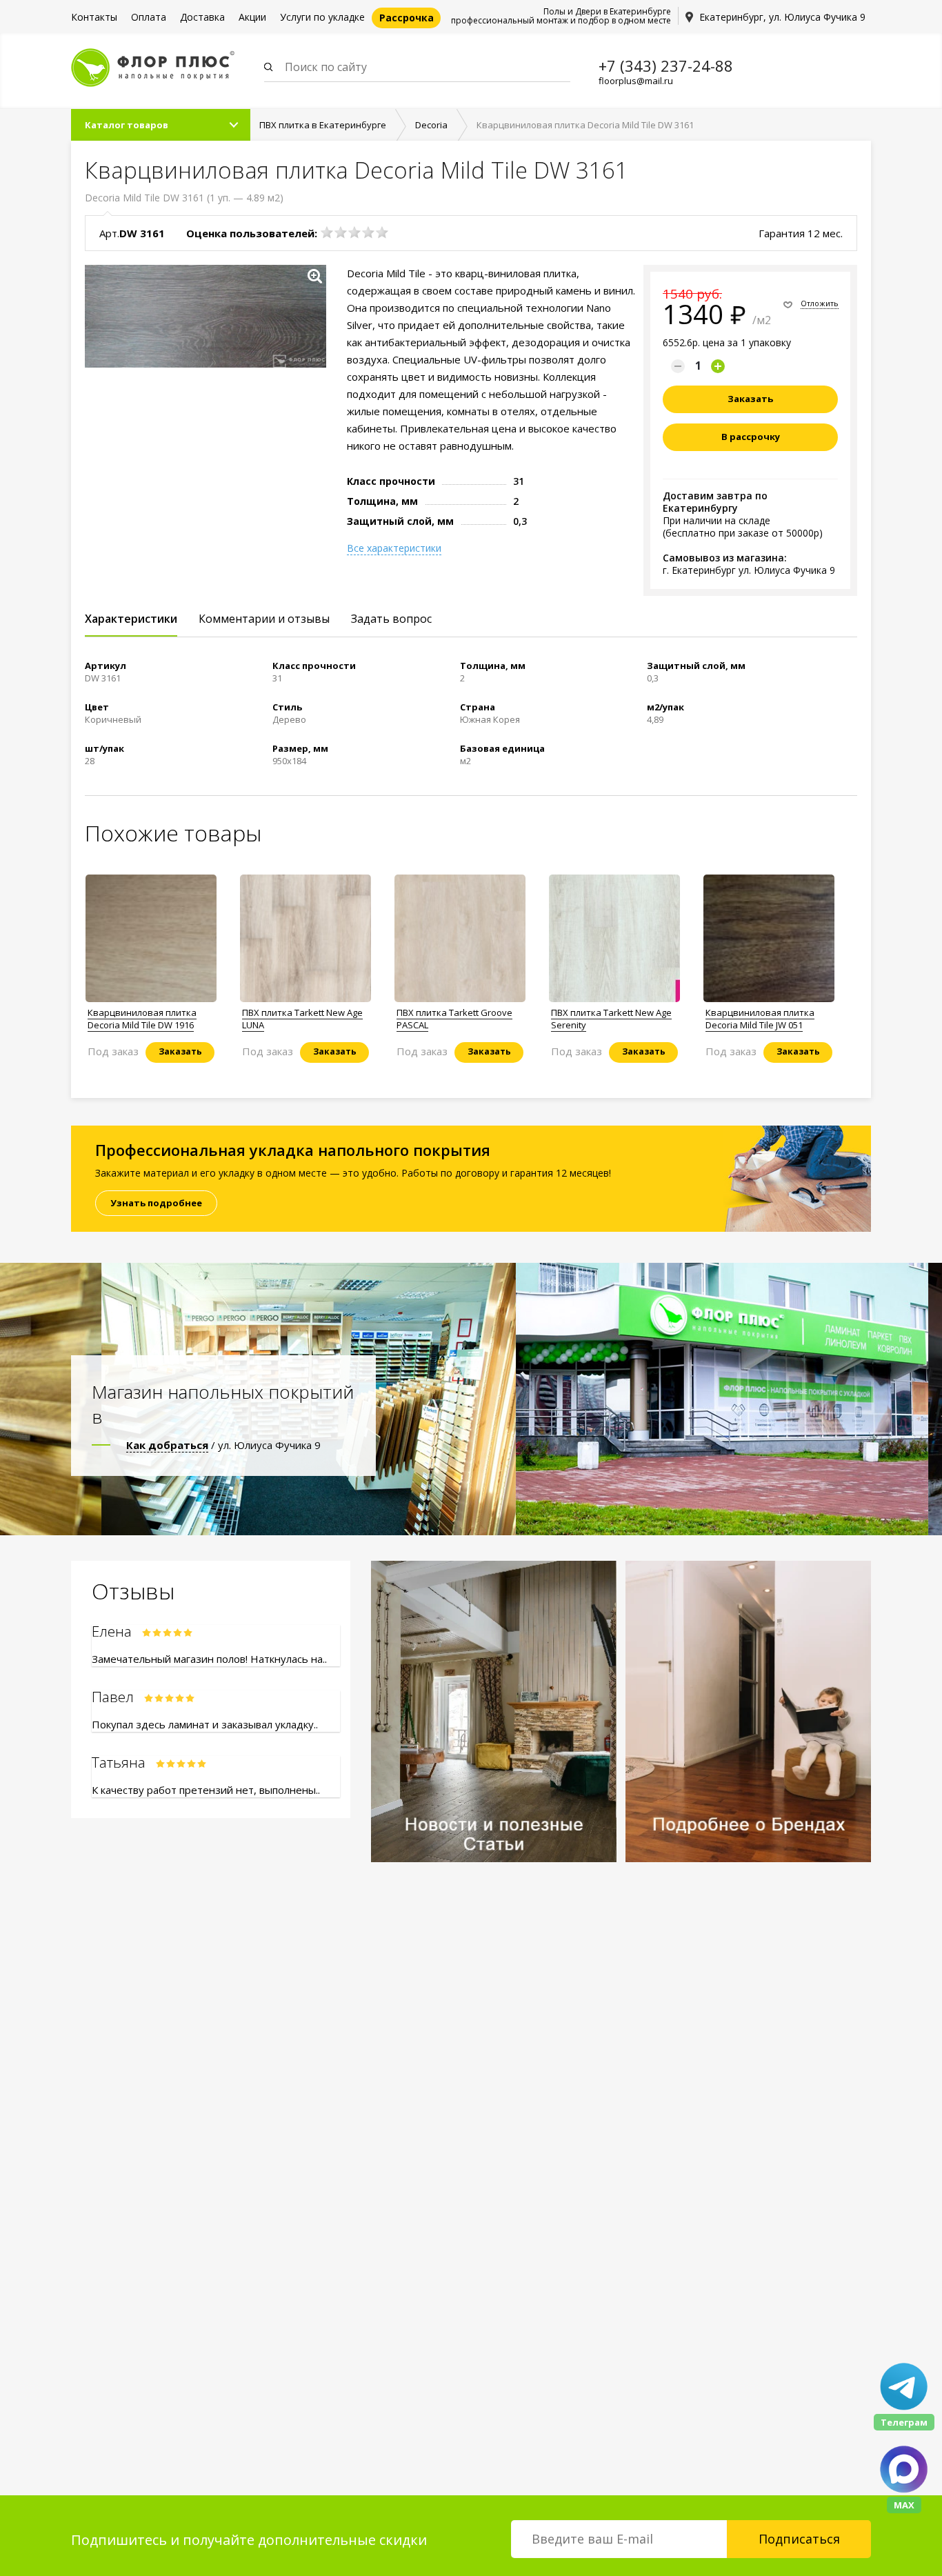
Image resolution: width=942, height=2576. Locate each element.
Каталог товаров (127, 125)
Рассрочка (407, 18)
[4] (368, 232)
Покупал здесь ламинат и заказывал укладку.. (205, 1724)
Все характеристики (394, 548)
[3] (354, 232)
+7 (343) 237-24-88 (666, 66)
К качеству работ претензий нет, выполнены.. (206, 1790)
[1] (327, 232)
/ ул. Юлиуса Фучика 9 (223, 1445)
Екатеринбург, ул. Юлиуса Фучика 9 (782, 17)
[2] (341, 232)
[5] (382, 232)
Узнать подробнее (156, 1203)
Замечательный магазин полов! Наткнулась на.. (209, 1659)
